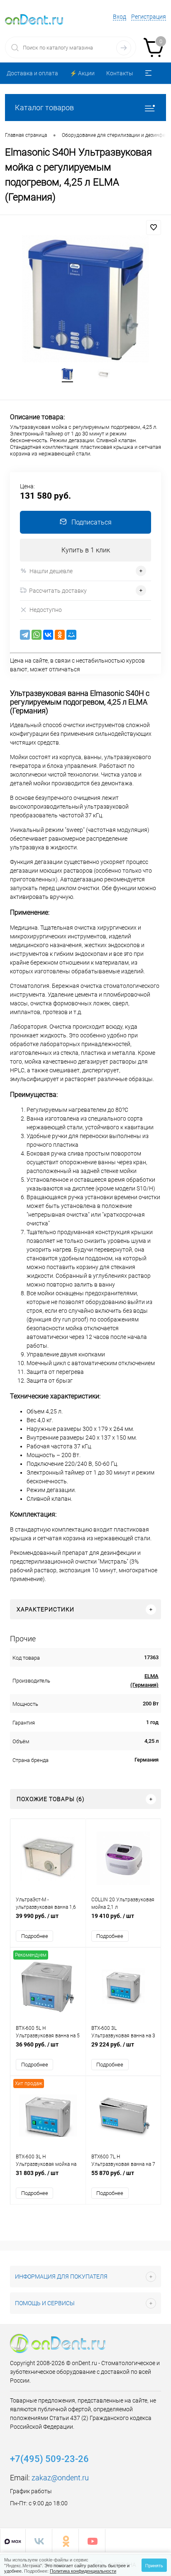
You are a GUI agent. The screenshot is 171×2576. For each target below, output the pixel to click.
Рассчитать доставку (58, 591)
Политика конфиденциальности (83, 2571)
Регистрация (149, 17)
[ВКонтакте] (48, 635)
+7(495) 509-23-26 (49, 2459)
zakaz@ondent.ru (60, 2478)
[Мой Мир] (71, 635)
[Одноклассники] (60, 635)
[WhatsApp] (37, 635)
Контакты (120, 73)
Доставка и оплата (32, 73)
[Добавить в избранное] (154, 228)
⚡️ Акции (82, 73)
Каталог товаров (44, 108)
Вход (120, 17)
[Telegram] (25, 635)
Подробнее (35, 1936)
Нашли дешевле (51, 571)
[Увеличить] (85, 299)
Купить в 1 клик (86, 550)
